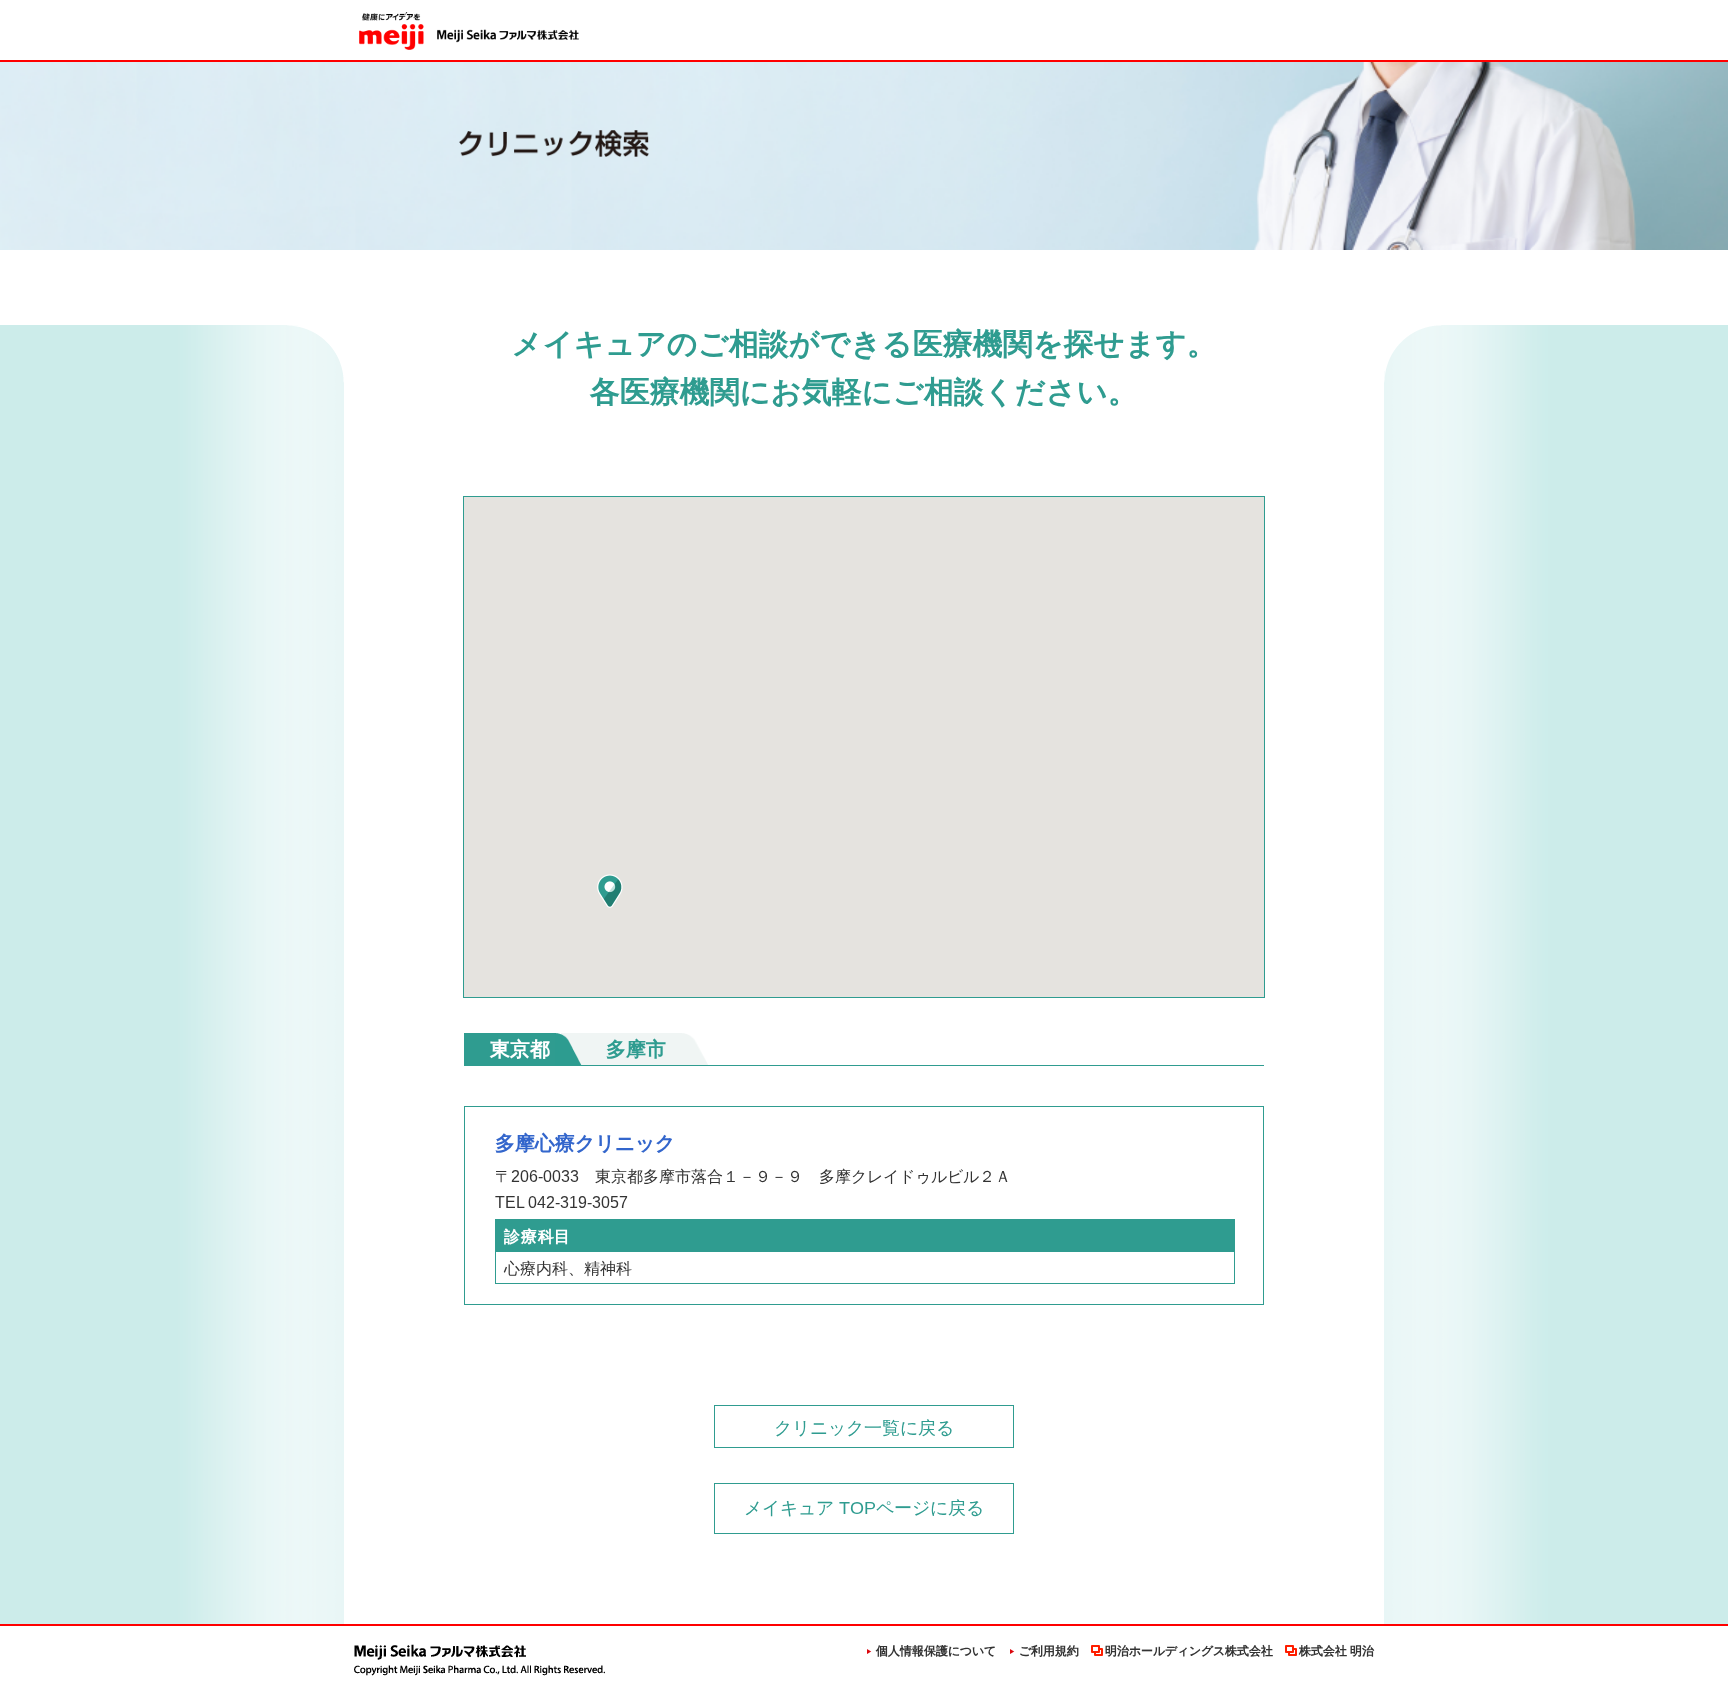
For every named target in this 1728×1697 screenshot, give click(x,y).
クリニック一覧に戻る (864, 1428)
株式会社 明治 (1336, 1651)
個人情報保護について (936, 1651)
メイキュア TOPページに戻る (864, 1508)
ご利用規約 (1049, 1651)
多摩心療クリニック (585, 1143)
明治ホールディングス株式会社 (1189, 1651)
